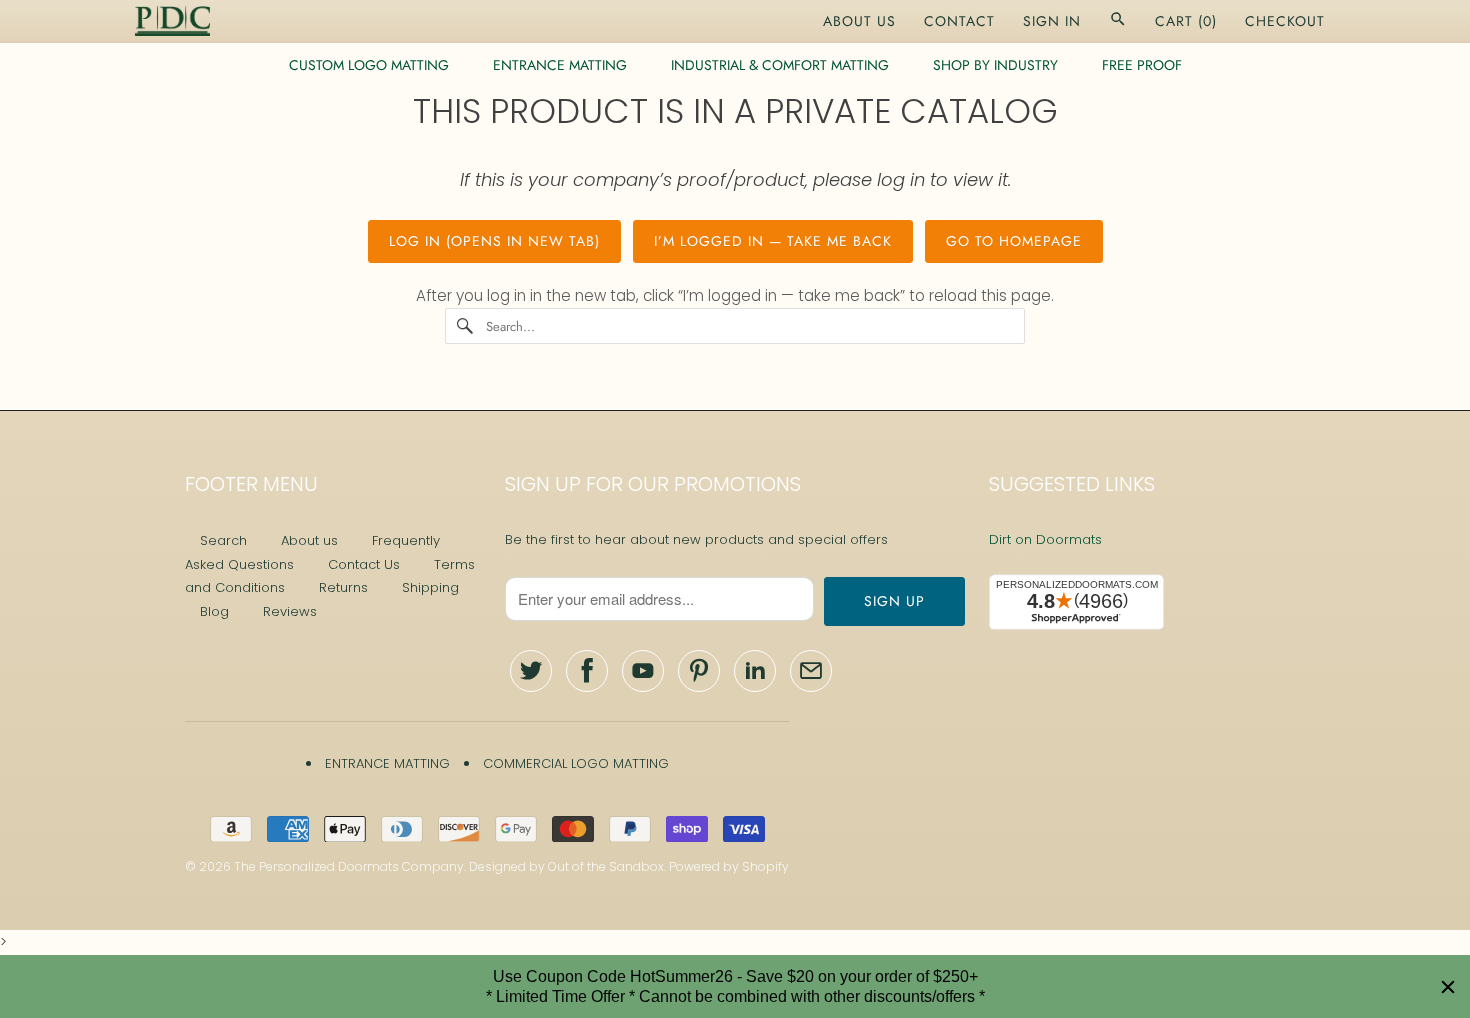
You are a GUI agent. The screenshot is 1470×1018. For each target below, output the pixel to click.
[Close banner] (1448, 987)
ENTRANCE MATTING (560, 65)
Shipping (430, 587)
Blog (214, 611)
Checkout (1285, 21)
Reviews (290, 611)
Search (223, 540)
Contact (959, 21)
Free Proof (1142, 65)
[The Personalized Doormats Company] (172, 21)
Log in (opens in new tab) (494, 241)
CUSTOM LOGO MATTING (369, 65)
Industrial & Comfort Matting (780, 65)
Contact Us (364, 564)
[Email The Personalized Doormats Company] (811, 671)
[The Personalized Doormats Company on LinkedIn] (755, 671)
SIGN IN (1052, 21)
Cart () (1186, 21)
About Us (859, 21)
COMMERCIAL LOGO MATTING (576, 763)
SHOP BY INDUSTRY (995, 65)
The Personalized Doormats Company (349, 866)
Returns (343, 587)
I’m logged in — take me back (773, 241)
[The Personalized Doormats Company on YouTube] (643, 671)
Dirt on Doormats (1045, 539)
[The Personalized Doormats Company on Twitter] (531, 671)
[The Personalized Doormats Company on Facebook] (587, 671)
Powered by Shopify (729, 866)
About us (309, 540)
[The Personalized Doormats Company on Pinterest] (699, 671)
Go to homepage (1014, 241)
